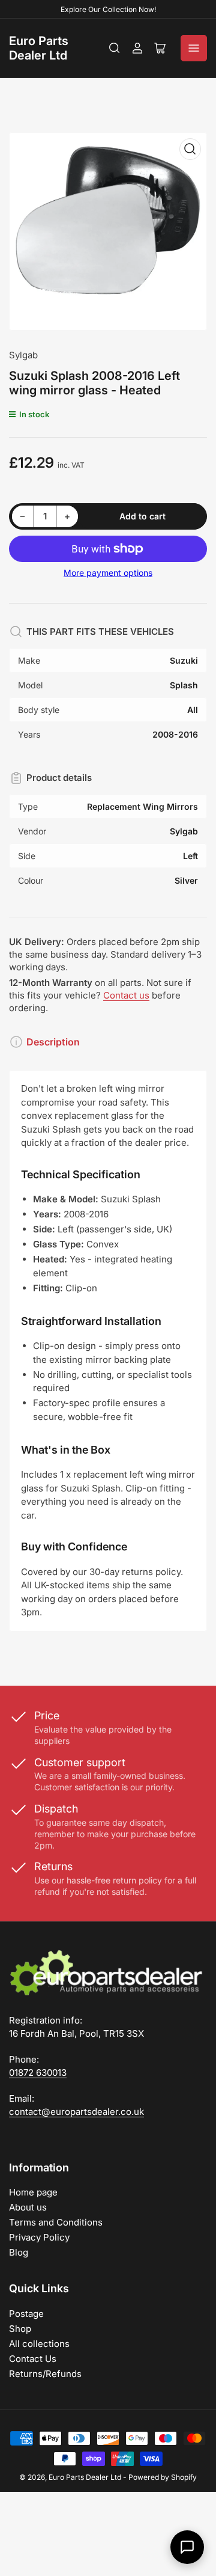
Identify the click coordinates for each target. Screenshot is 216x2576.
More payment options (108, 573)
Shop (20, 2329)
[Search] (115, 48)
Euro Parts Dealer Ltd (39, 48)
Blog (19, 2252)
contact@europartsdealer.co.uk (76, 2112)
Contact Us (33, 2359)
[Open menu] (194, 48)
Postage (26, 2314)
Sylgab (23, 355)
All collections (39, 2344)
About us (28, 2207)
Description (53, 1042)
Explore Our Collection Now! (108, 9)
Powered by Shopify (163, 2477)
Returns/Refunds (45, 2374)
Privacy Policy (39, 2237)
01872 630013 (38, 2073)
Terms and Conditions (56, 2222)
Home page (33, 2192)
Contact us (126, 995)
